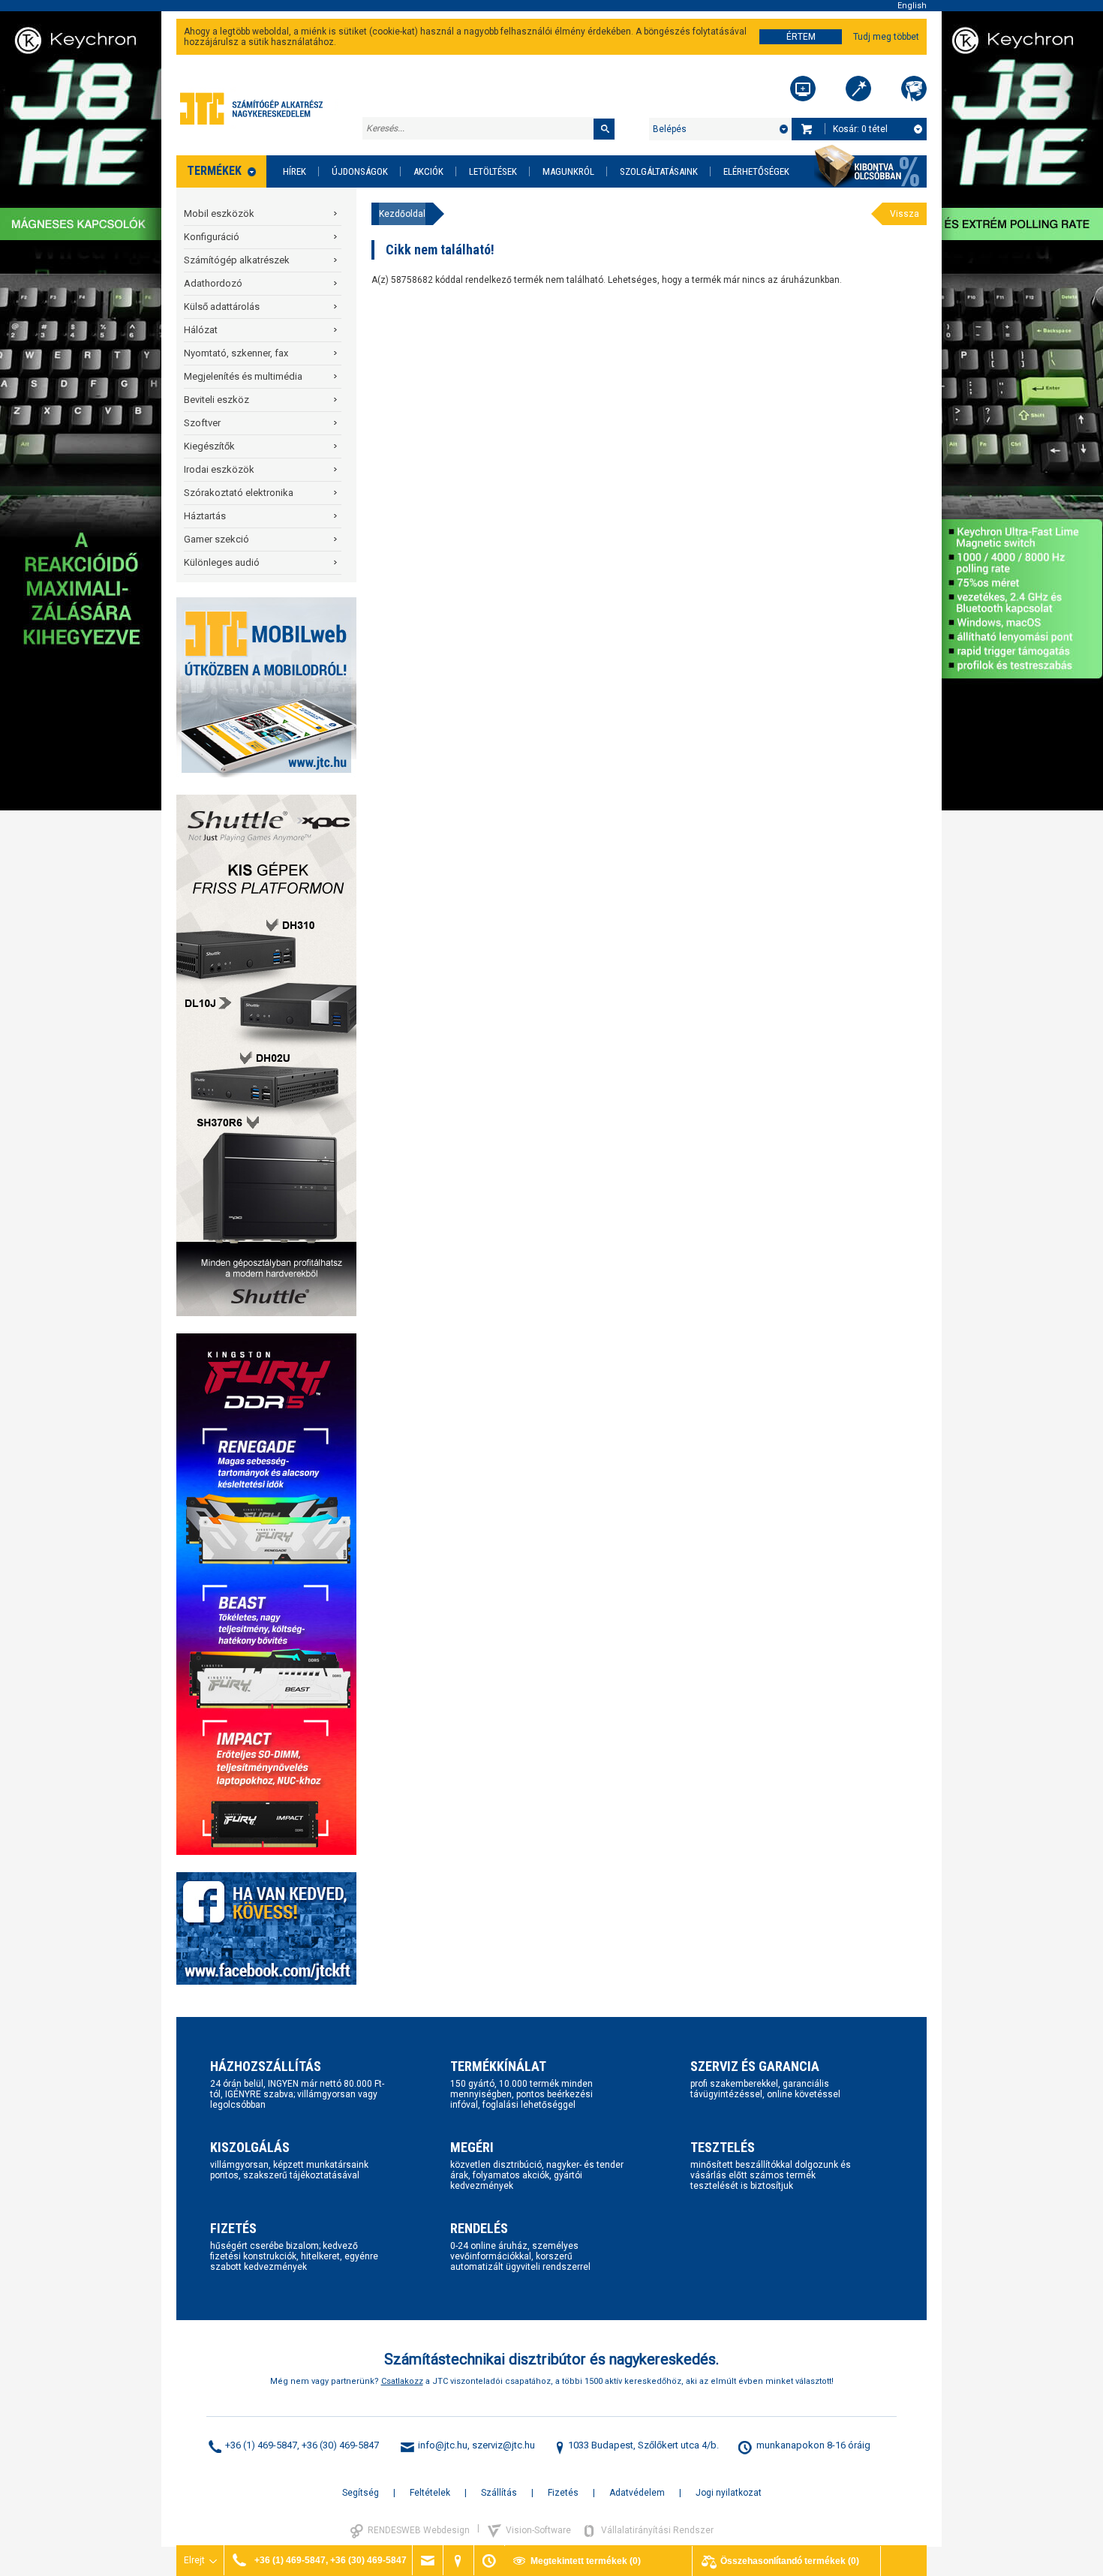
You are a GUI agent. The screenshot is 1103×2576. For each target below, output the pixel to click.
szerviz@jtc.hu (503, 2445)
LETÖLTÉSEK (493, 171)
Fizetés (563, 2493)
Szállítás (499, 2493)
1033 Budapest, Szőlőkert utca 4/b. (643, 2445)
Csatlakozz (402, 2381)
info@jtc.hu (443, 2445)
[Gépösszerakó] (803, 89)
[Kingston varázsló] (914, 89)
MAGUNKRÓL (568, 171)
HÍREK (295, 171)
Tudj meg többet (886, 37)
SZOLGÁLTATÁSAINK (659, 171)
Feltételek (430, 2493)
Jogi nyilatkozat (729, 2493)
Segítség (361, 2493)
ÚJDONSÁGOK (360, 171)
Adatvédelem (637, 2493)
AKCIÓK (428, 171)
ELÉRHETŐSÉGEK (756, 171)
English (912, 6)
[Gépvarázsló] (858, 89)
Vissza (905, 214)
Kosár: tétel (860, 129)
